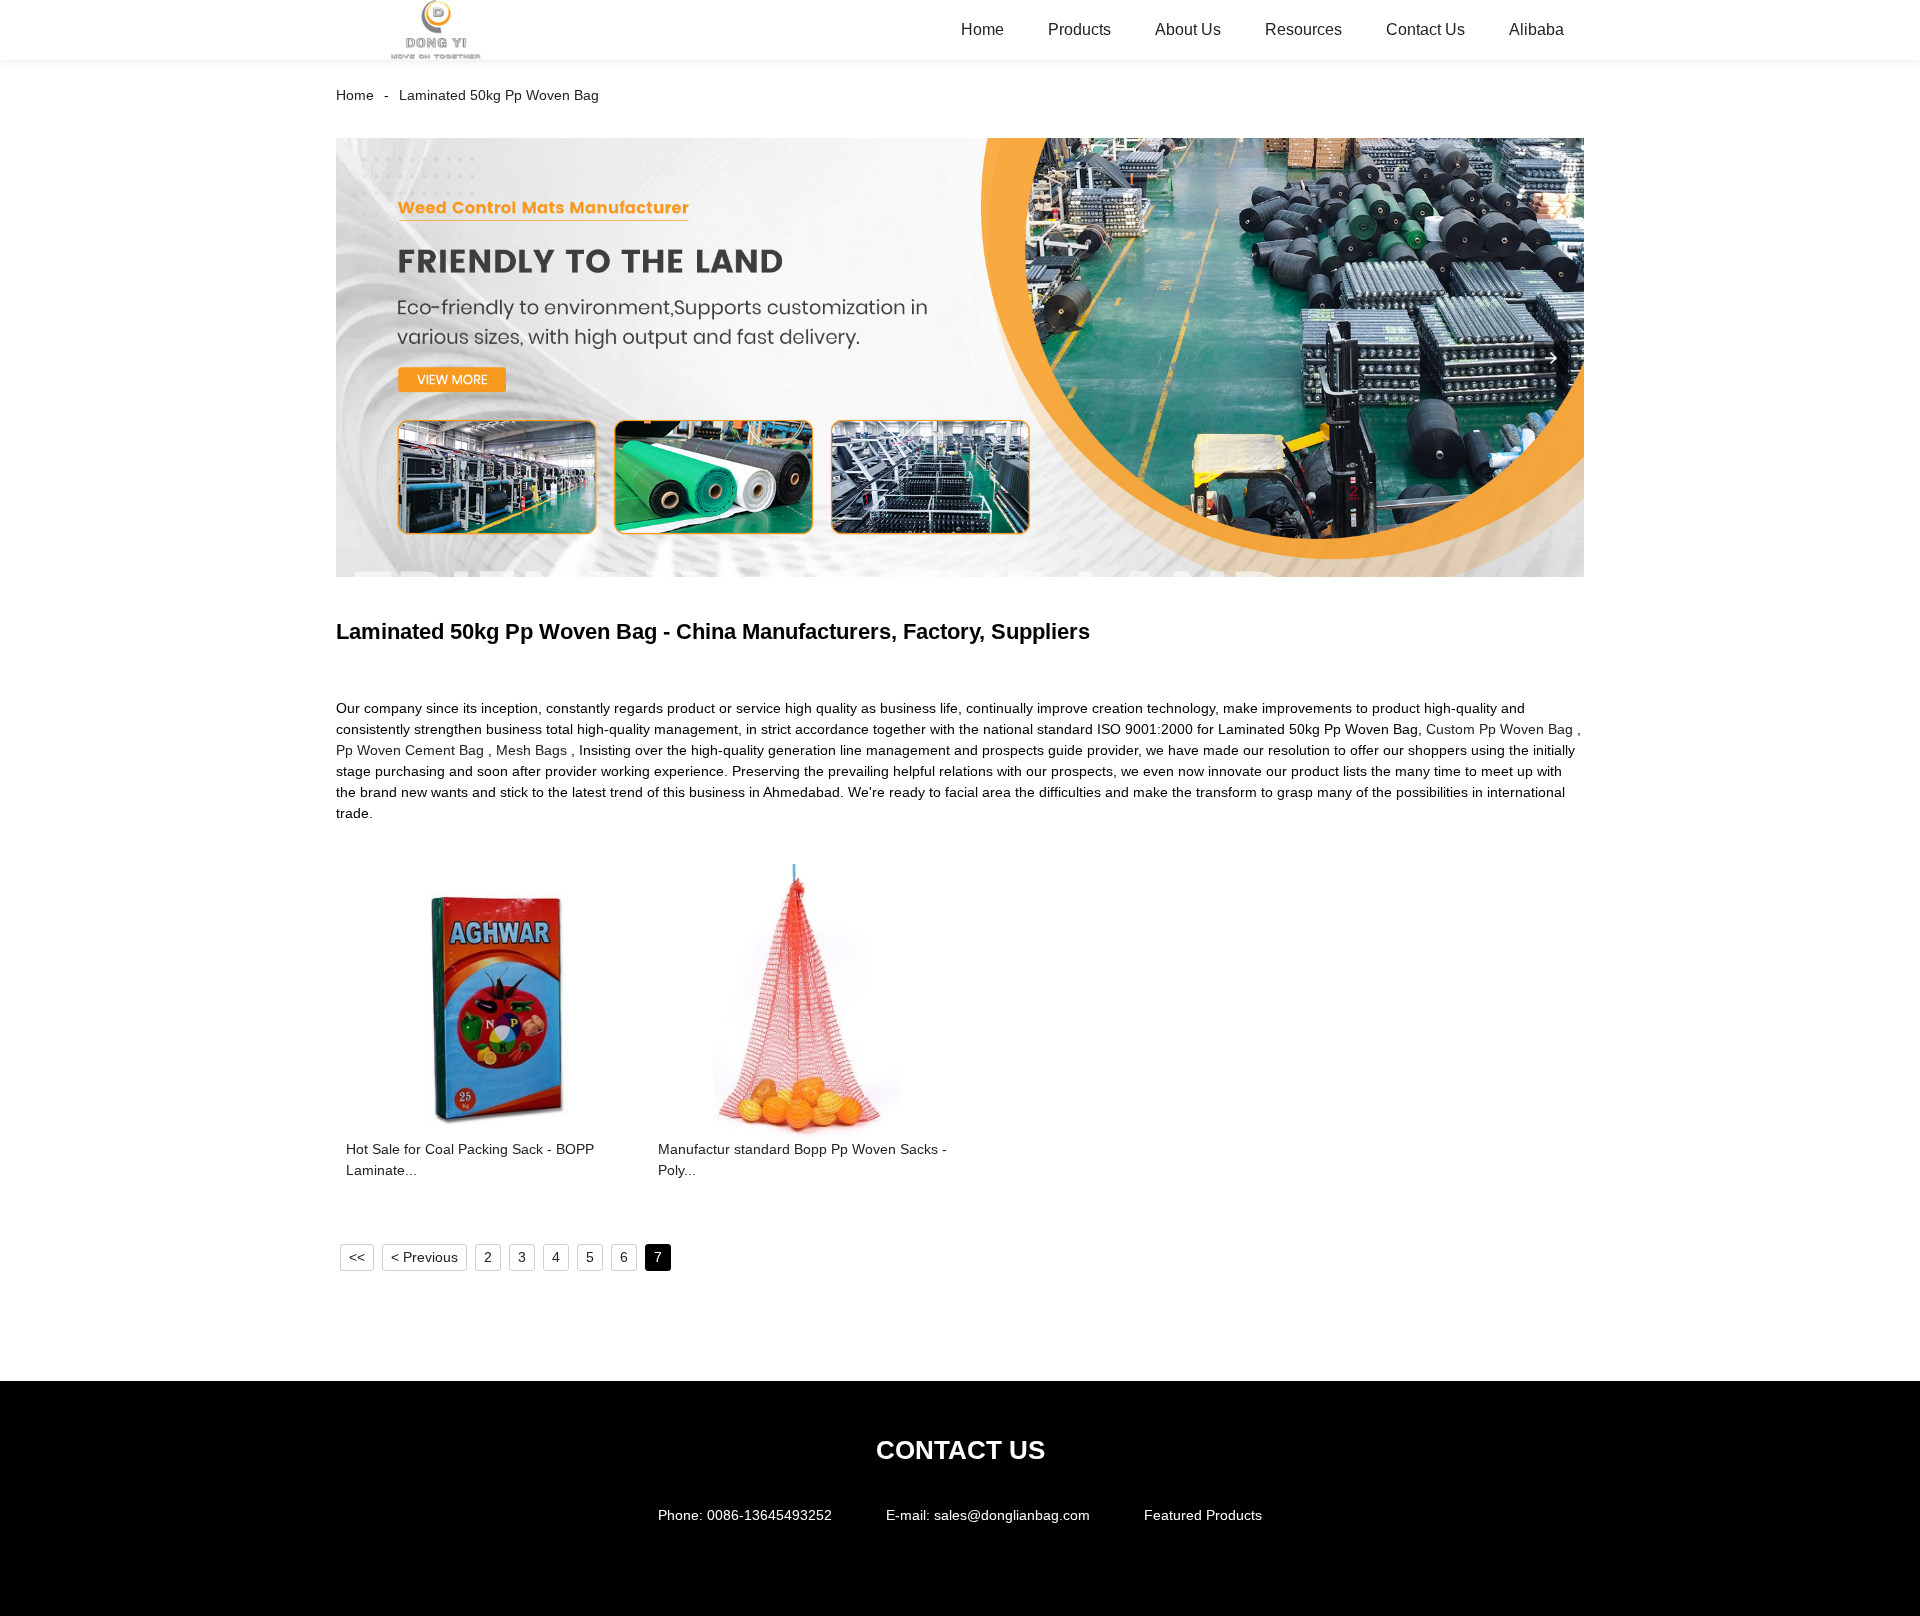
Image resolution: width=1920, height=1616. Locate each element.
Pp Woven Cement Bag (410, 750)
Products (1079, 29)
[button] (1551, 358)
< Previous (424, 1257)
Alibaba (1536, 29)
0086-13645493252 (769, 1515)
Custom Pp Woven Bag (1499, 729)
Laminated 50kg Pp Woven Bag (499, 95)
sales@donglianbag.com (1012, 1515)
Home (982, 29)
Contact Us (1425, 29)
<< (357, 1257)
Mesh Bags (531, 750)
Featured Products (1203, 1515)
